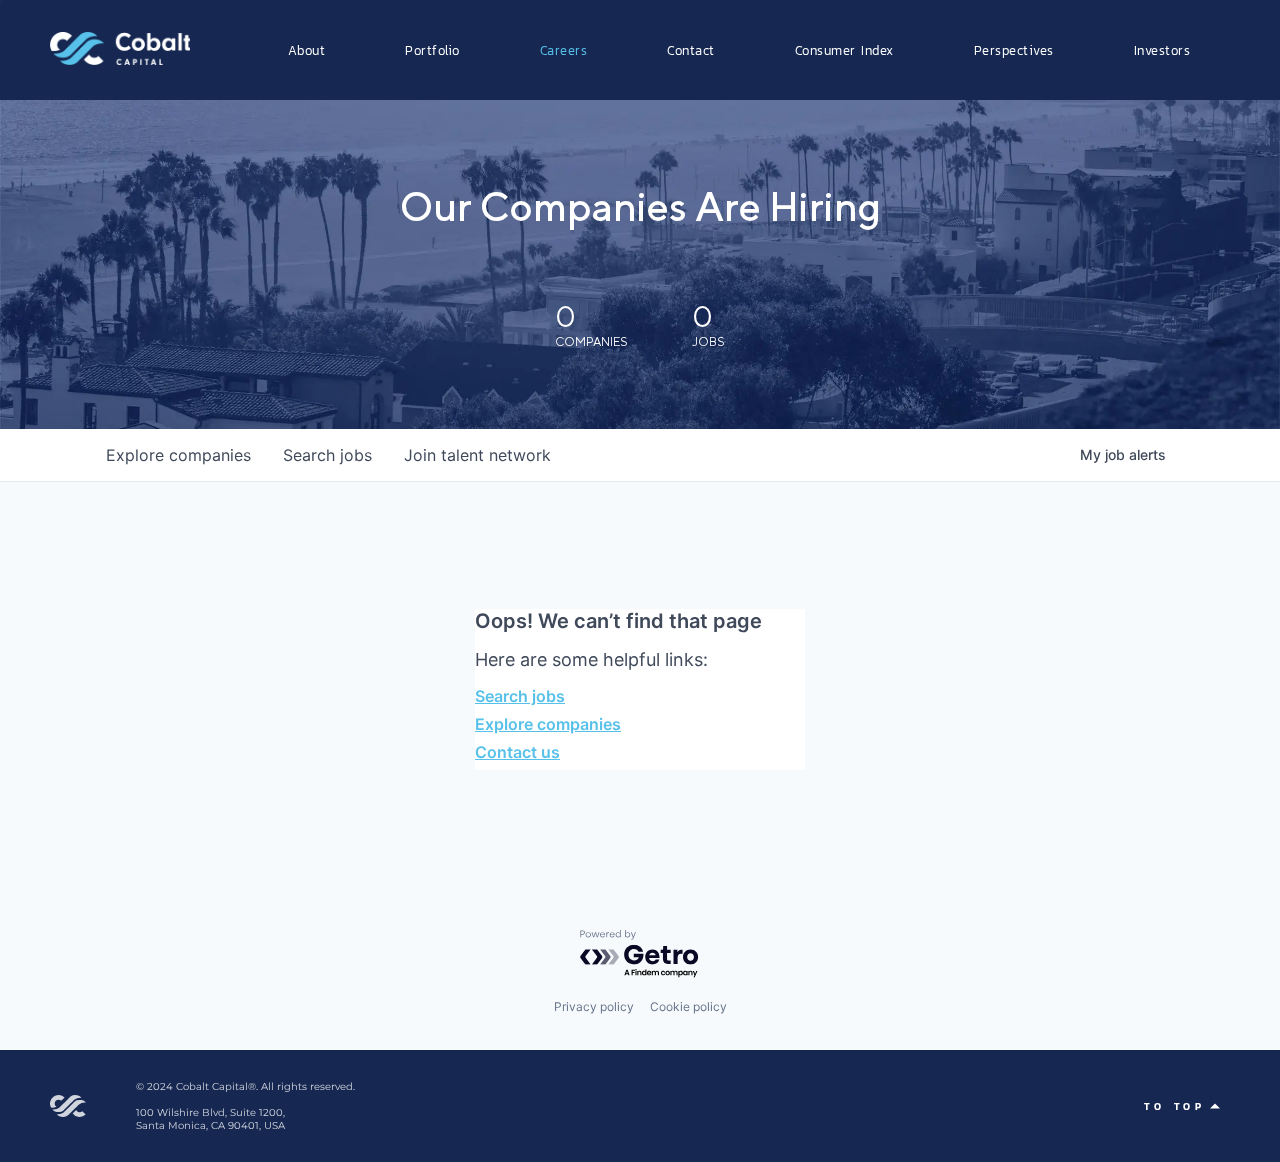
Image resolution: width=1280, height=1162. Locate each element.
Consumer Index (844, 50)
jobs (327, 455)
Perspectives (1014, 50)
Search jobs (520, 696)
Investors (1162, 50)
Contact (691, 50)
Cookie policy (688, 1006)
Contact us (517, 752)
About (307, 50)
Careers (564, 50)
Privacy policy (594, 1006)
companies (178, 455)
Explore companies (548, 724)
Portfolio (432, 50)
